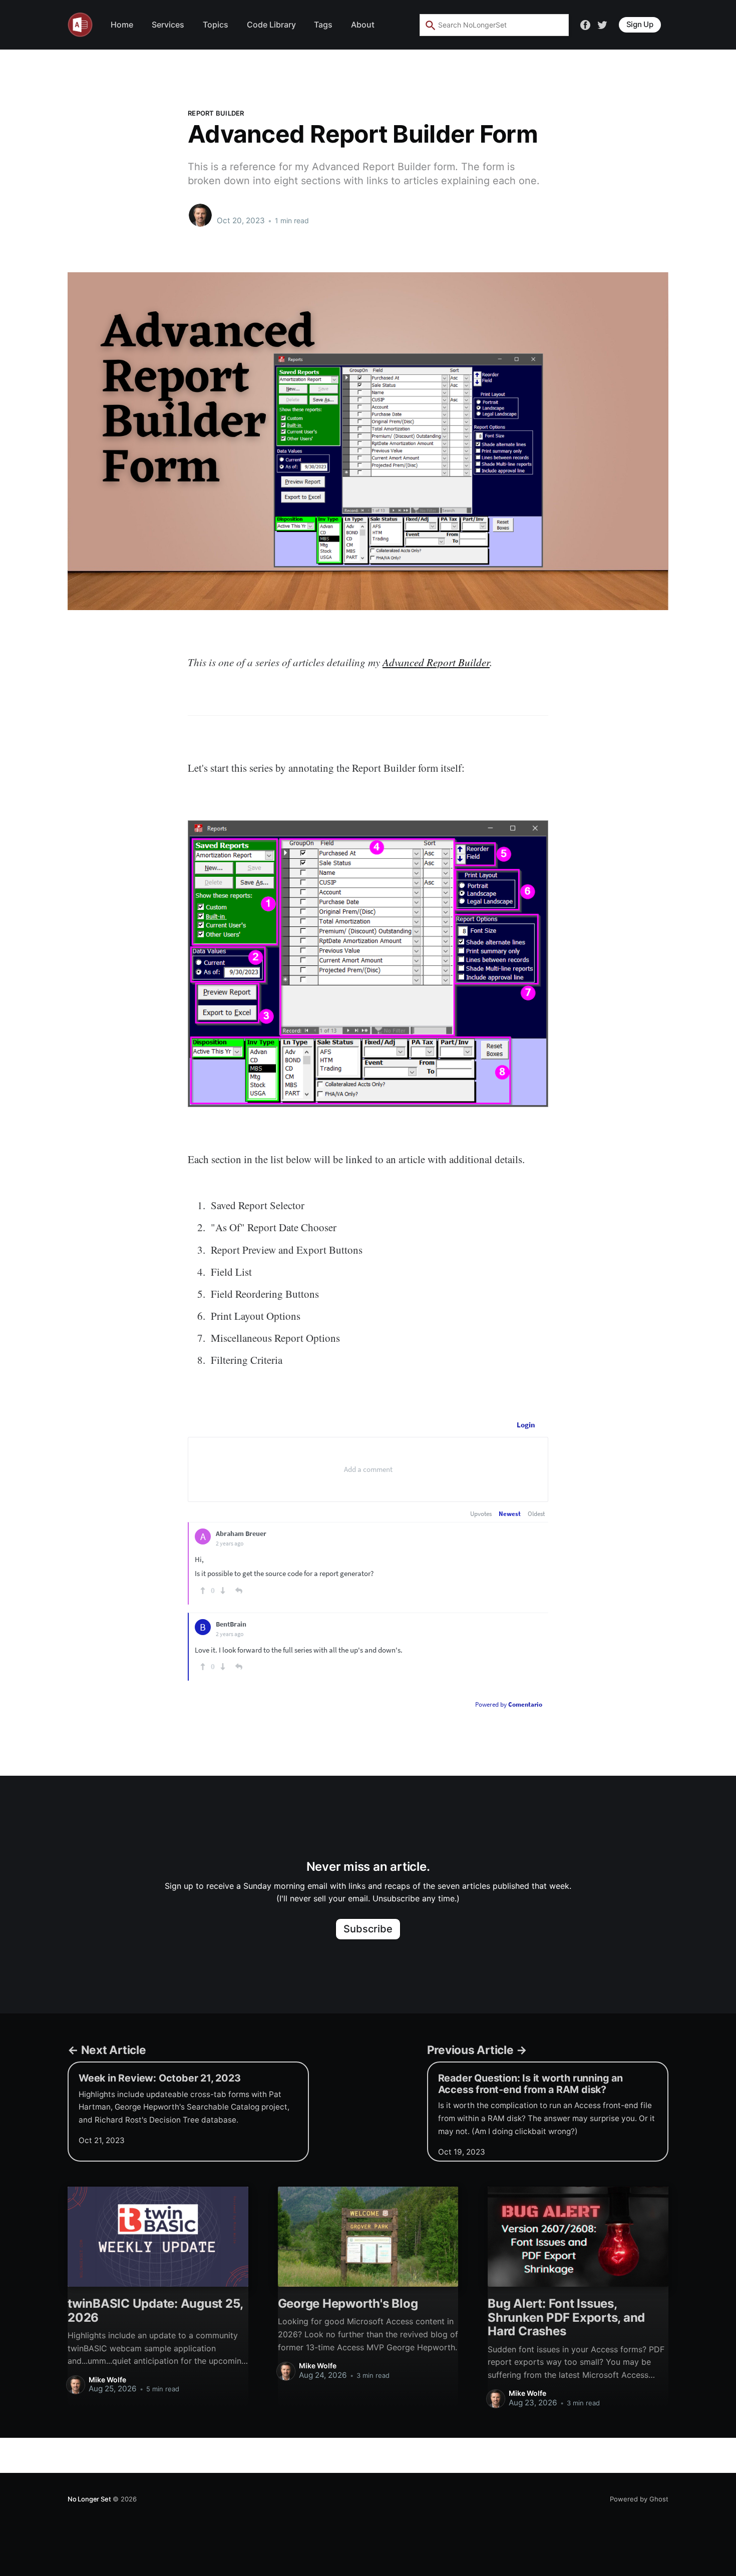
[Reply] (239, 1591)
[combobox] (494, 25)
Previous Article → (477, 2050)
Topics (216, 25)
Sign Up (640, 24)
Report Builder (216, 113)
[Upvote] (203, 1591)
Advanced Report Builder (436, 662)
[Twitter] (602, 24)
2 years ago (230, 1543)
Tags (323, 25)
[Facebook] (585, 24)
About (363, 25)
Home (122, 25)
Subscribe (368, 1929)
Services (168, 25)
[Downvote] (223, 1591)
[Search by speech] (542, 25)
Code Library (271, 25)
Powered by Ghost (639, 2499)
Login (526, 1425)
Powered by (509, 1704)
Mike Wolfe (238, 210)
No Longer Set (89, 2499)
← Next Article (107, 2050)
